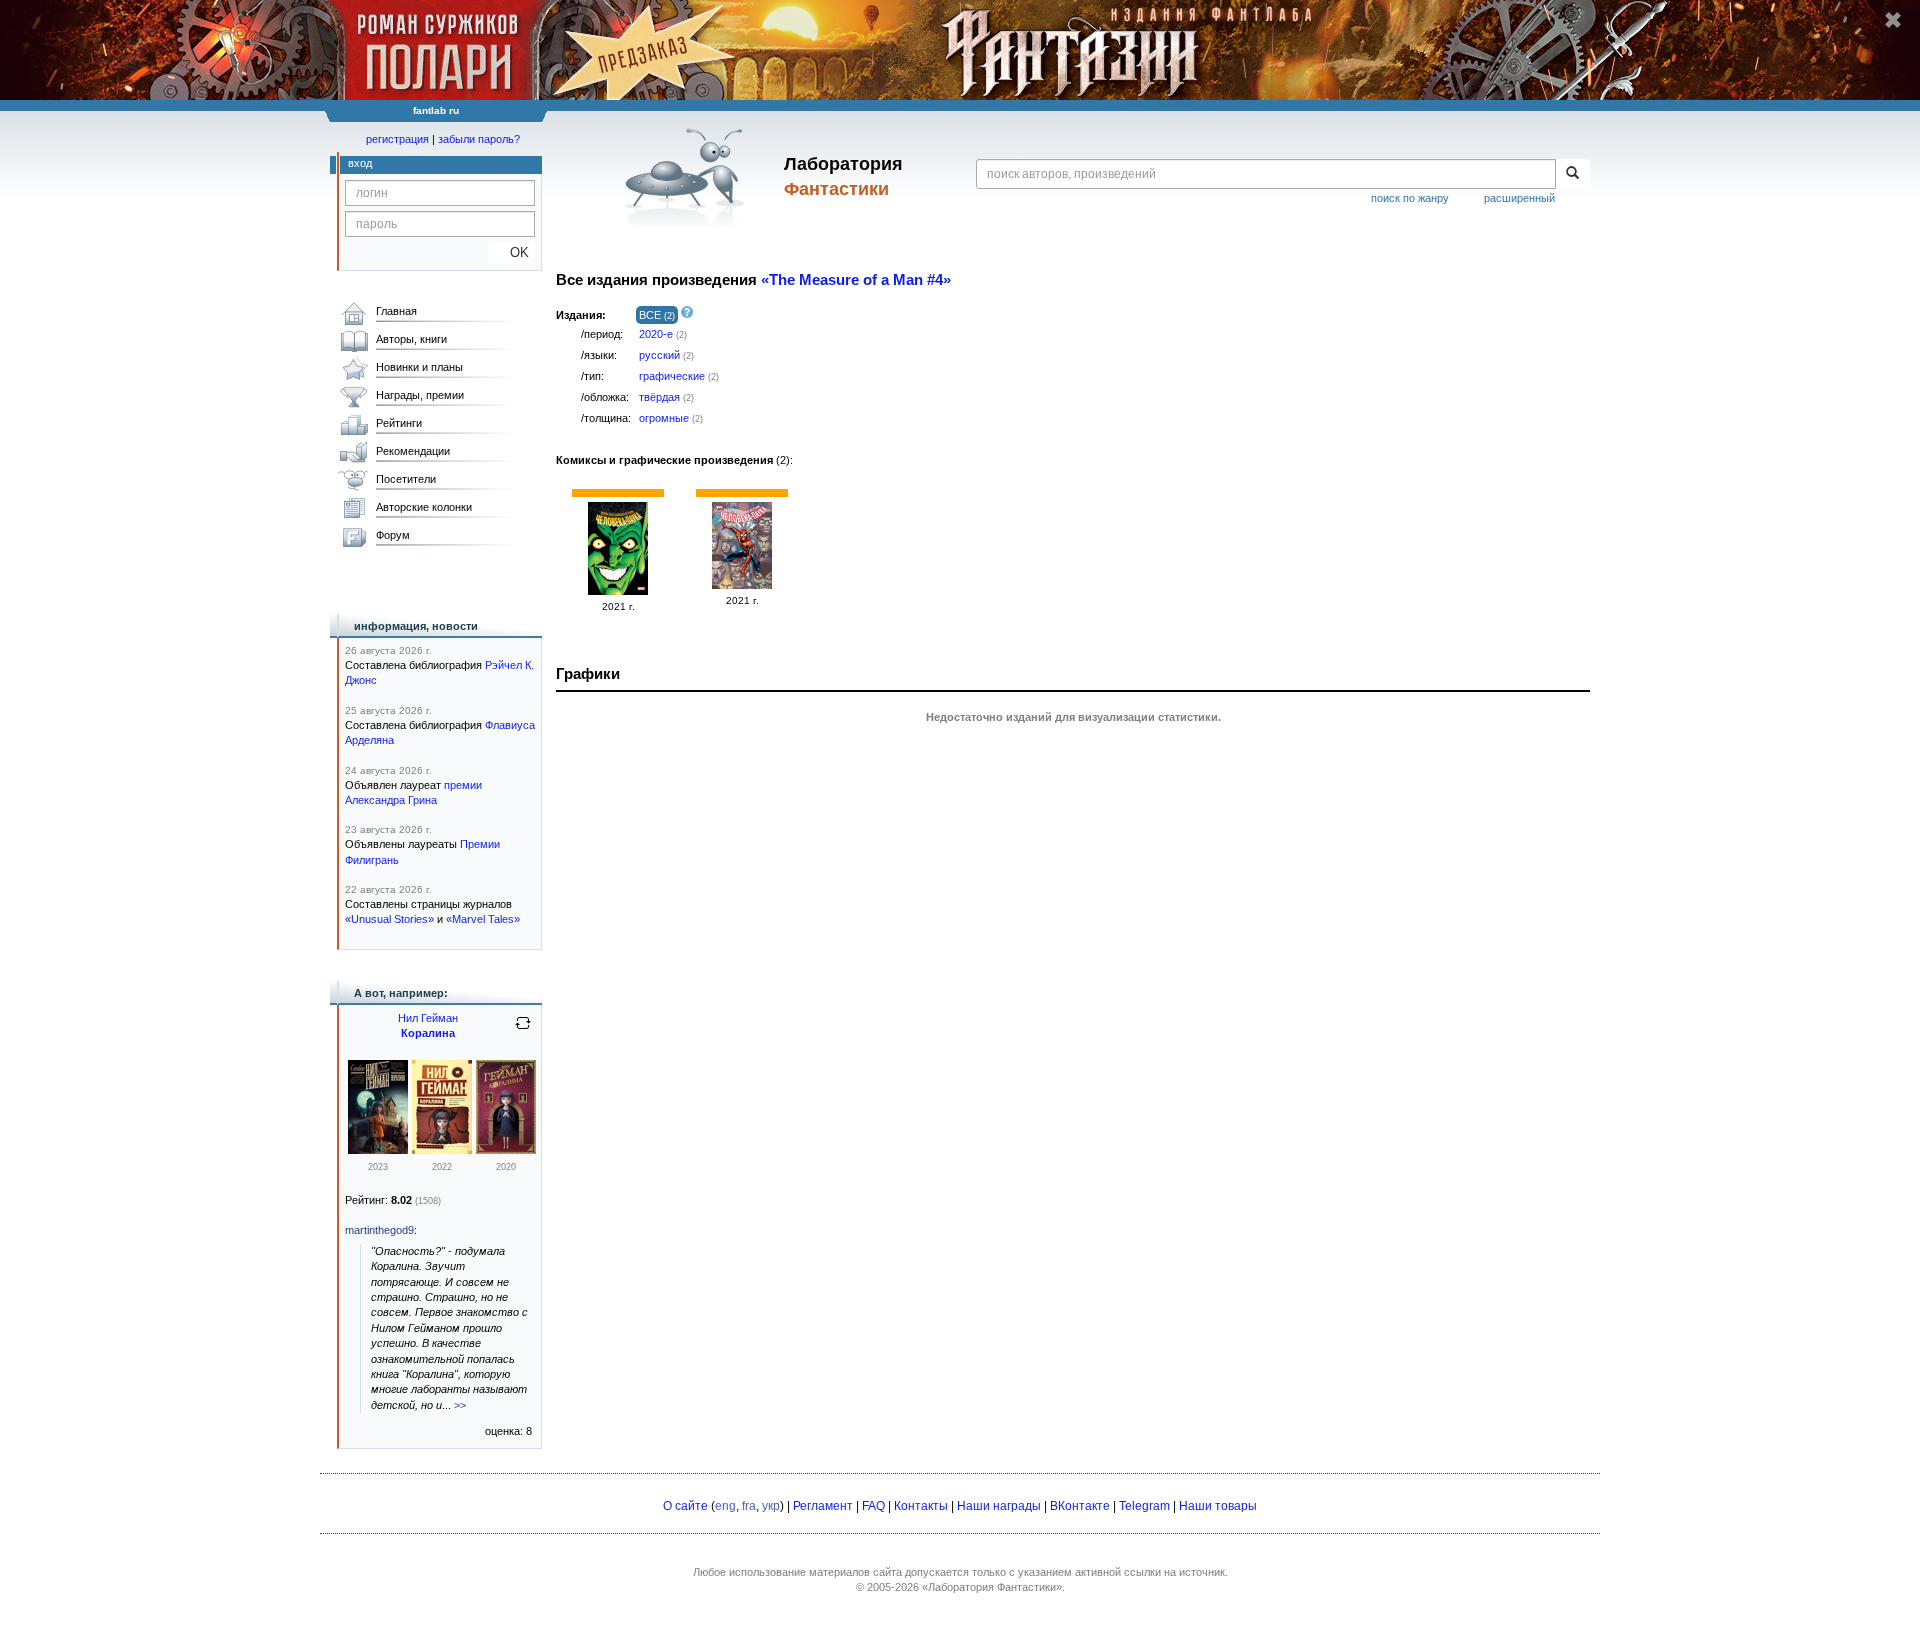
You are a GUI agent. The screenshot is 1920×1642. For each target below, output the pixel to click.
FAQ (873, 1506)
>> (460, 1405)
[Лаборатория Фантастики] (688, 177)
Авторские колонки (424, 507)
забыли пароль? (479, 139)
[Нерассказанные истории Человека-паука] (618, 591)
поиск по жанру (1410, 198)
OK (511, 252)
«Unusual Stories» (389, 919)
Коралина (428, 1033)
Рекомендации (413, 451)
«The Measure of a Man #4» (856, 280)
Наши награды (999, 1506)
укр (771, 1506)
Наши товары (1218, 1506)
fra (749, 1506)
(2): (674, 460)
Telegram (1144, 1506)
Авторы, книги (411, 339)
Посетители (406, 479)
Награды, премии (420, 395)
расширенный (1519, 198)
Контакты (921, 1506)
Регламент (823, 1506)
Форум (393, 535)
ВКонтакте (1080, 1506)
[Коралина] (378, 1150)
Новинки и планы (419, 367)
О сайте (685, 1506)
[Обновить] (523, 1031)
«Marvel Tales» (483, 919)
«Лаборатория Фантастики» (992, 1587)
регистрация (397, 139)
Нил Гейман (428, 1018)
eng (725, 1506)
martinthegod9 (379, 1230)
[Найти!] (1572, 174)
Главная (396, 311)
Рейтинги (399, 423)
